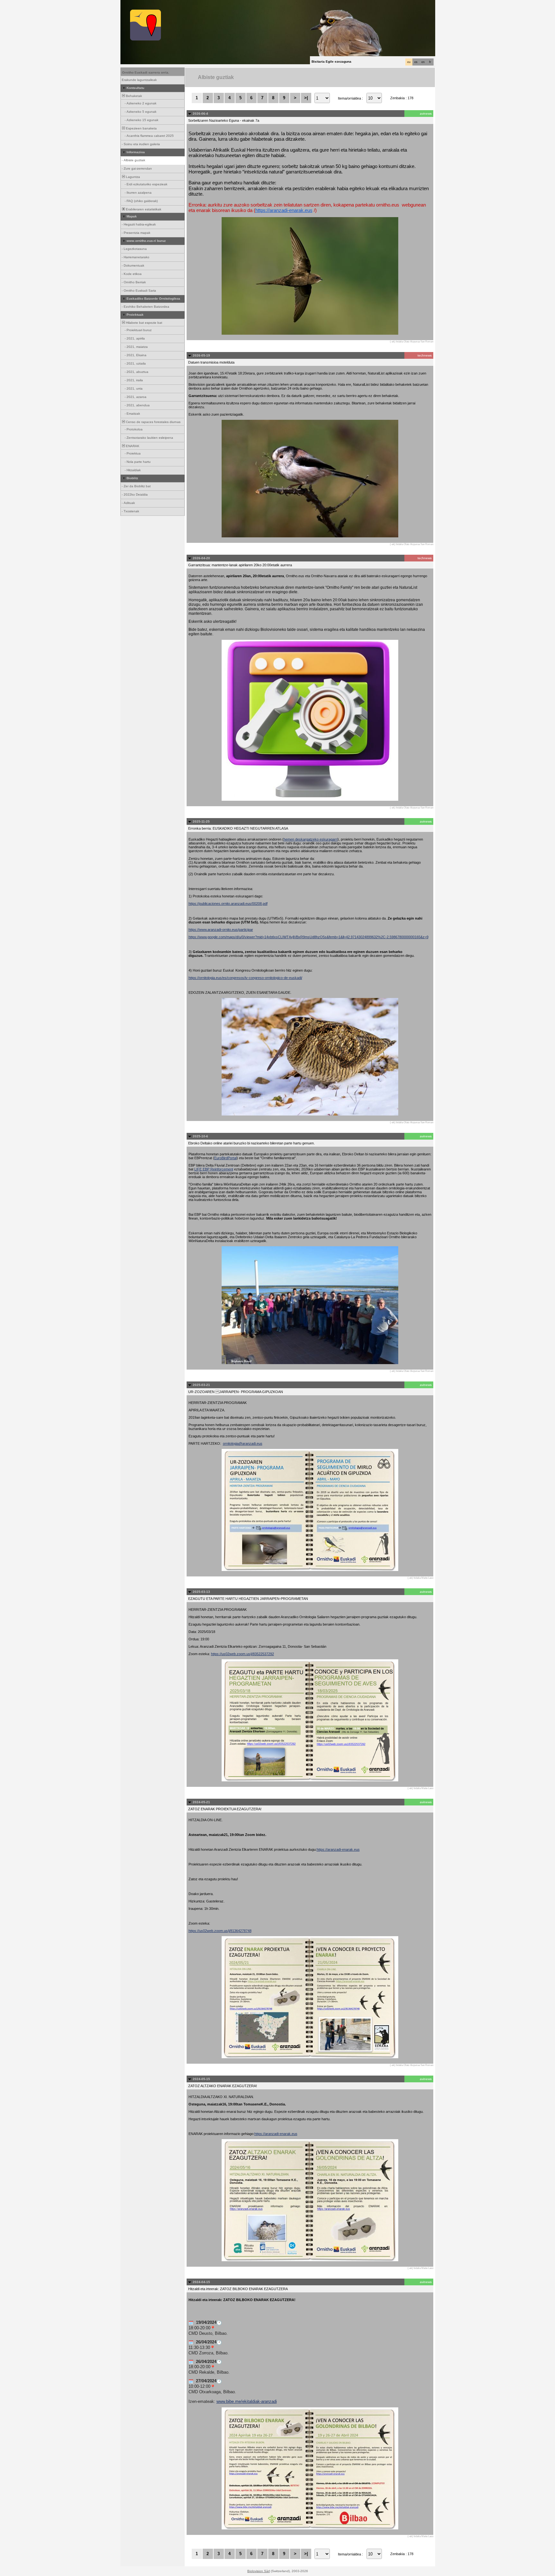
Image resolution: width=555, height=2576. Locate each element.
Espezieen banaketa (141, 128)
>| (306, 98)
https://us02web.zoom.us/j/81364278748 (220, 1931)
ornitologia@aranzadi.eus (243, 1443)
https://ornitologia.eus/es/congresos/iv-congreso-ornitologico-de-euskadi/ (245, 978)
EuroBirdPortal (225, 1158)
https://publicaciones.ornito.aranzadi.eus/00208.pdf (228, 904)
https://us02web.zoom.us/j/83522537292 (242, 1654)
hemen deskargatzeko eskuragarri (311, 839)
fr (430, 62)
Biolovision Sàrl (259, 2571)
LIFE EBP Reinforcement (214, 1169)
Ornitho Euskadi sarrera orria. (146, 72)
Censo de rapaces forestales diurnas (153, 422)
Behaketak (133, 96)
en (423, 62)
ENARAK (132, 446)
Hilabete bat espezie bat (144, 323)
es (416, 62)
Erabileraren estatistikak (143, 209)
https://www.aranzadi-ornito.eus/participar (221, 930)
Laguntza (132, 177)
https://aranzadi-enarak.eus (284, 210)
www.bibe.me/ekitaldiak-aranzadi (247, 2401)
